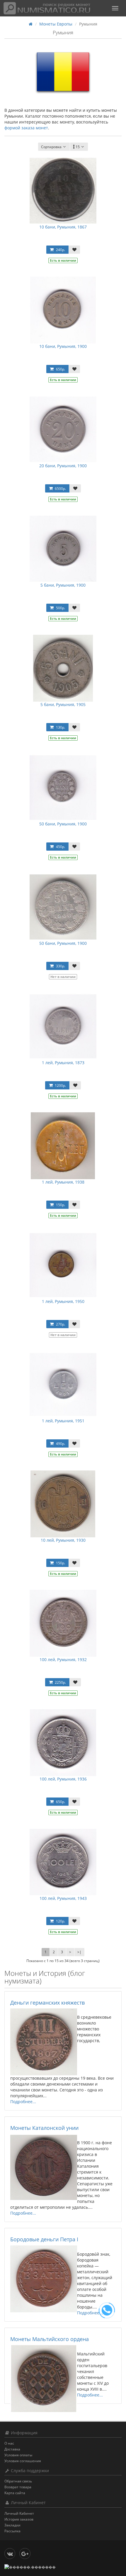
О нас (9, 2443)
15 (78, 147)
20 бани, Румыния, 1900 (63, 466)
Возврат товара (18, 2487)
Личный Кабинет (19, 2513)
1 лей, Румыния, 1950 (63, 1301)
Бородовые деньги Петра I (44, 2239)
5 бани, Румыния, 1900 (63, 585)
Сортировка (51, 147)
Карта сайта (15, 2493)
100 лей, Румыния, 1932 (63, 1659)
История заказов (19, 2519)
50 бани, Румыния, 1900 (63, 824)
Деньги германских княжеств (47, 2003)
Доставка (12, 2449)
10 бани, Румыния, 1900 (63, 346)
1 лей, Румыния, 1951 (63, 1421)
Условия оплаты (18, 2455)
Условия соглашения (23, 2461)
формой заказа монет (26, 128)
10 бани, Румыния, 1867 (63, 227)
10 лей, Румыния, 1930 (63, 1540)
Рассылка (12, 2531)
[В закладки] (74, 250)
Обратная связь (18, 2481)
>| (79, 1952)
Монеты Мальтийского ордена (50, 2339)
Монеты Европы (56, 24)
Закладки (12, 2525)
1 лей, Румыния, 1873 (63, 1063)
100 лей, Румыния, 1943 (63, 1898)
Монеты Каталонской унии (44, 2128)
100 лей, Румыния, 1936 (63, 1779)
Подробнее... (23, 2102)
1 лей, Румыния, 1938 (63, 1182)
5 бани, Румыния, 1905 (63, 704)
